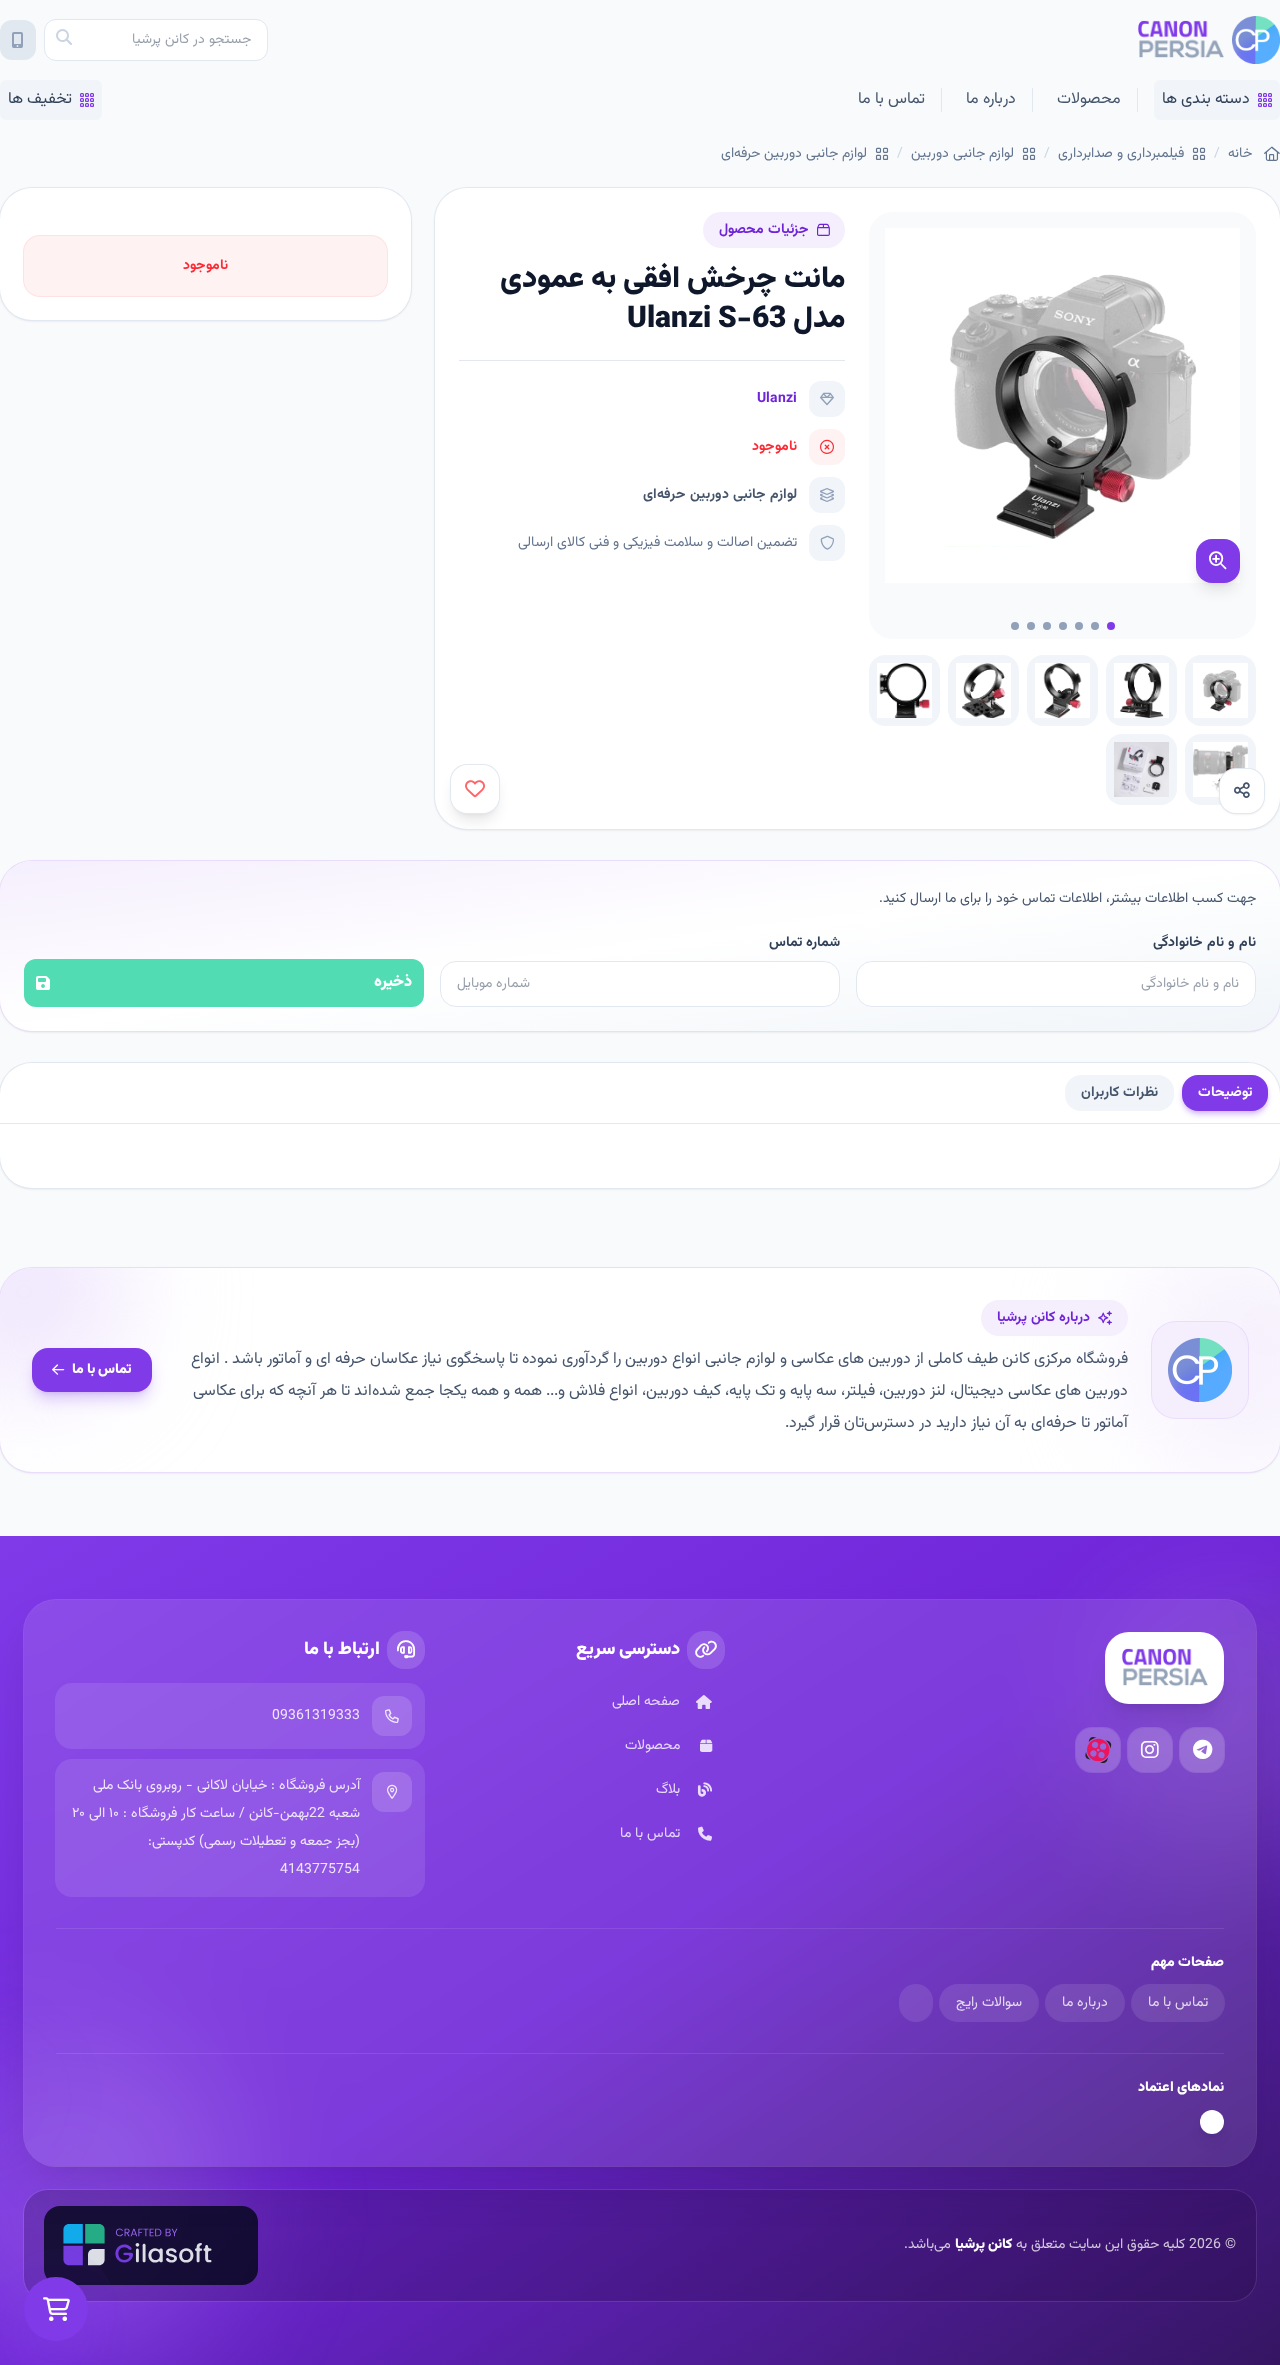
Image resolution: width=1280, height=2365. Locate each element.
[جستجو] (64, 40)
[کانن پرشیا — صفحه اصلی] (1208, 40)
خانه (1240, 154)
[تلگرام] (1202, 1750)
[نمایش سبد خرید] (56, 2309)
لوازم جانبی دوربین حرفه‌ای (794, 154)
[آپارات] (1098, 1750)
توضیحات (1225, 1093)
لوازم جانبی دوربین (962, 154)
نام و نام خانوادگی (1204, 943)
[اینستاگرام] (1150, 1750)
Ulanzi (777, 399)
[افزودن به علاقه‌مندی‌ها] (475, 789)
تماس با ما (891, 99)
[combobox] (156, 40)
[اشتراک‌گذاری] (1242, 791)
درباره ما (991, 99)
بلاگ (668, 1790)
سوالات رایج (989, 2003)
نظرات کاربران (1119, 1093)
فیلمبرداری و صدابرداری (1121, 154)
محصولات (1089, 99)
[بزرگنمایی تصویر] (1218, 561)
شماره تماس (804, 943)
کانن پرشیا (983, 2245)
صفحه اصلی (646, 1702)
